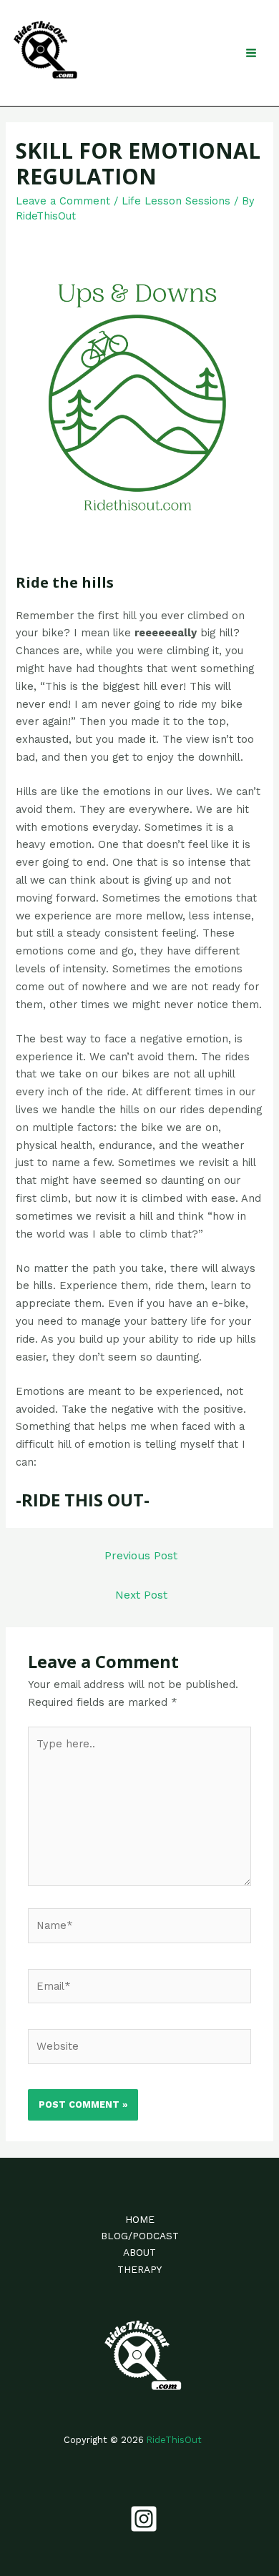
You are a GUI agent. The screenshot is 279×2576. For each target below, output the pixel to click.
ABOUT (139, 2252)
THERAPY (139, 2269)
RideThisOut (174, 2440)
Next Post (141, 1595)
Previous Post (141, 1556)
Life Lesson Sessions (176, 201)
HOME (140, 2219)
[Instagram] (144, 2519)
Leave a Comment (63, 201)
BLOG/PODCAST (140, 2236)
